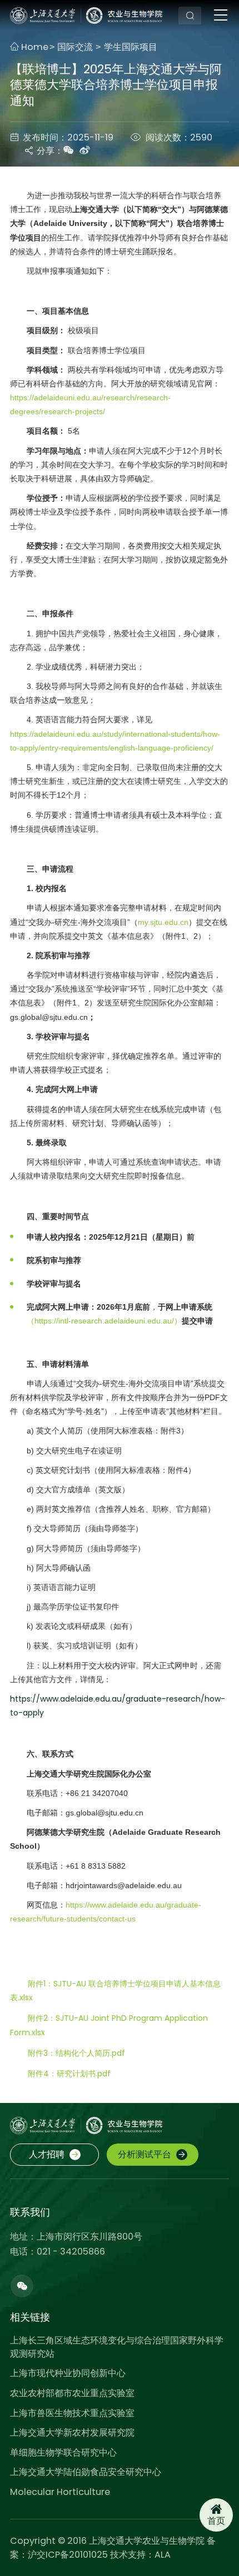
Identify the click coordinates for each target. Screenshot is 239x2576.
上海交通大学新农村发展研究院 (72, 2432)
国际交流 (76, 47)
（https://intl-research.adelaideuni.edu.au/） (104, 1321)
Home (34, 47)
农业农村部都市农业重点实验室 (72, 2393)
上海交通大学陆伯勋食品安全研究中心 (86, 2472)
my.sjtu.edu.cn (163, 922)
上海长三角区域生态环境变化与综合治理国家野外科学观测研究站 (117, 2347)
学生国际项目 (131, 47)
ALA (163, 2555)
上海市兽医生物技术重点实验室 (72, 2413)
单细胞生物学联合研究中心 (63, 2452)
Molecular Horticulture (60, 2492)
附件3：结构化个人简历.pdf (76, 2053)
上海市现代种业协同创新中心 (68, 2373)
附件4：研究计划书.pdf (69, 2074)
